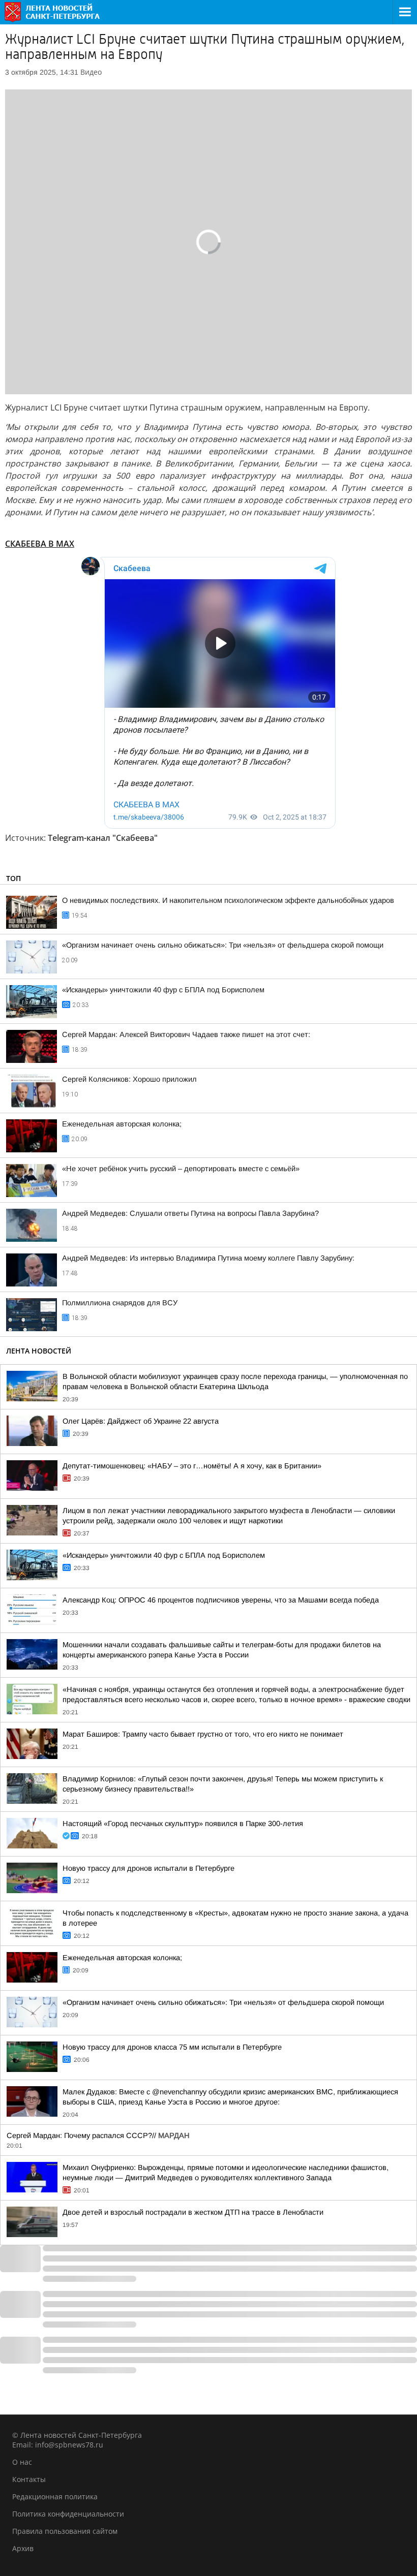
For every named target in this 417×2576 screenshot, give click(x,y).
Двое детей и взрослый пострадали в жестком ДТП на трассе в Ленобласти (193, 2212)
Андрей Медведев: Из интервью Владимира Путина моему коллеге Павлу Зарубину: (208, 1258)
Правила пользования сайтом (65, 2531)
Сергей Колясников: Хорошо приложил (129, 1079)
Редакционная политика (55, 2496)
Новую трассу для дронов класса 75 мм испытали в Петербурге (172, 2047)
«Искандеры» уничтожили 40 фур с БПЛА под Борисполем (163, 990)
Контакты (29, 2479)
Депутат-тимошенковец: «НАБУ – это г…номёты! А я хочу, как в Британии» (192, 1466)
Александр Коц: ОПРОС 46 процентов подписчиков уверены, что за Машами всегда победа (221, 1600)
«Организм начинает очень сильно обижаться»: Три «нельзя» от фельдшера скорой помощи (223, 945)
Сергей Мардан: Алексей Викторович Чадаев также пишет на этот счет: (186, 1034)
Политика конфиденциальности (68, 2514)
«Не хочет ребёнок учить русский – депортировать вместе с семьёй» (181, 1169)
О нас (22, 2462)
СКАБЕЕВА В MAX (40, 544)
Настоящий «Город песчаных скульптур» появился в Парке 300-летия (183, 1824)
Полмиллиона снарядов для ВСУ (120, 1303)
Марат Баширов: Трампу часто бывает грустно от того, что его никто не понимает (203, 1734)
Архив (23, 2548)
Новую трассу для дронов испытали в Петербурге (148, 1868)
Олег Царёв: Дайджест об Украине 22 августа (141, 1421)
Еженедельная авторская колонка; (122, 1124)
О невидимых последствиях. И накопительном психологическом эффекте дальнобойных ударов (228, 900)
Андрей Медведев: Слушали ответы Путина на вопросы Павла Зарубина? (190, 1213)
